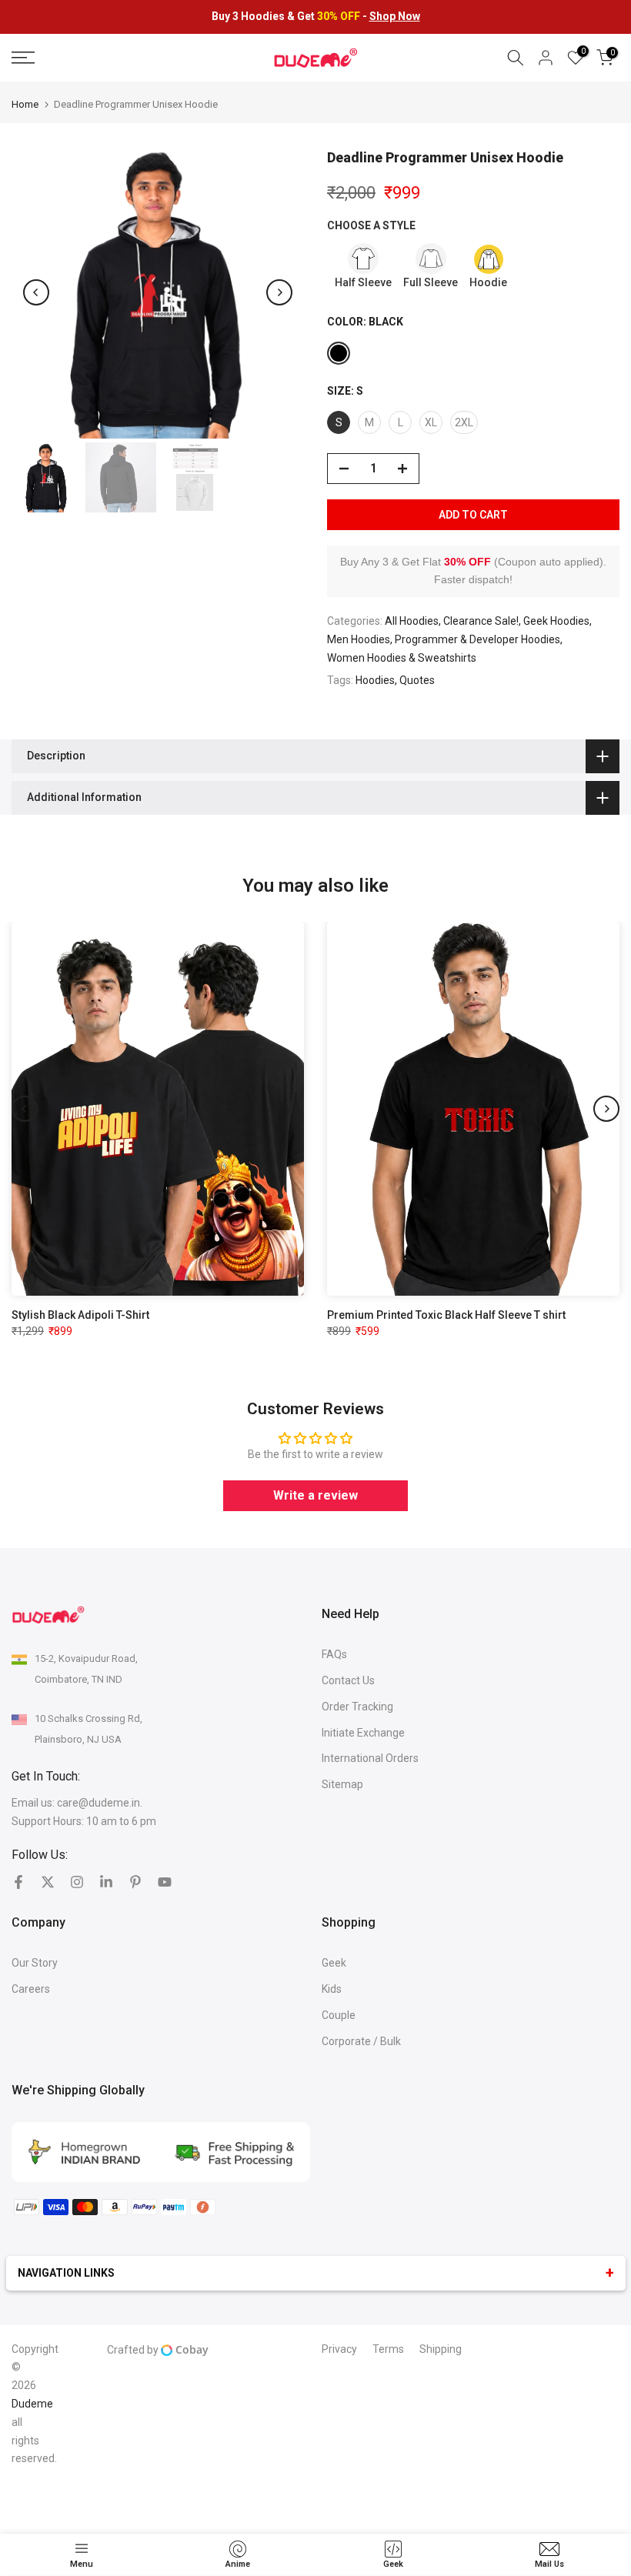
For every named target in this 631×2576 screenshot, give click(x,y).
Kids (332, 1989)
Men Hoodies (359, 639)
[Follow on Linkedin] (106, 1882)
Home (25, 104)
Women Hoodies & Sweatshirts (402, 658)
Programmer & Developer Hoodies (477, 639)
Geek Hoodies (556, 621)
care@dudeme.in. (100, 1803)
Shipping (441, 2349)
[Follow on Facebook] (18, 1882)
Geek (334, 1963)
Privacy (339, 2349)
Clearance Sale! (481, 621)
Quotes (417, 680)
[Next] (279, 292)
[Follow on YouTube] (165, 1882)
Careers (31, 1989)
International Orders (370, 1758)
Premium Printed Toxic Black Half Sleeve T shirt (446, 1315)
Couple (339, 2015)
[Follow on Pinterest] (135, 1882)
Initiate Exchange (363, 1733)
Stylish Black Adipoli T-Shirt (80, 1315)
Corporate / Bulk (361, 2041)
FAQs (334, 1654)
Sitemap (342, 1784)
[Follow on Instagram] (77, 1882)
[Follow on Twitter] (48, 1882)
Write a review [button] (315, 1495)
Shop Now (395, 16)
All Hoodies (412, 621)
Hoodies (375, 680)
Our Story (35, 1963)
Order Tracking (357, 1707)
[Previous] (36, 292)
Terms (388, 2349)
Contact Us (348, 1680)
